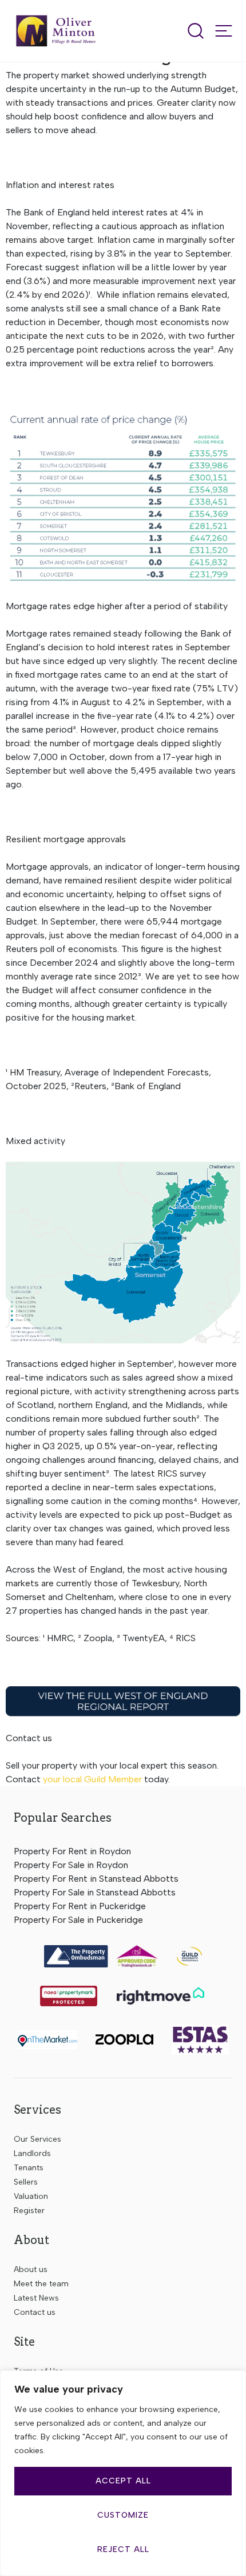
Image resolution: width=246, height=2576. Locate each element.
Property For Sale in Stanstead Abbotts (95, 1892)
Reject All (123, 2549)
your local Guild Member (92, 1779)
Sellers (26, 2182)
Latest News (36, 2298)
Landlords (32, 2153)
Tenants (29, 2168)
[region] (123, 2473)
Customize (123, 2515)
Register (29, 2211)
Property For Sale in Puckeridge (78, 1920)
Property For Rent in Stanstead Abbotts (96, 1879)
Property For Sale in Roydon (71, 1865)
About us (31, 2269)
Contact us (35, 2312)
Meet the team (41, 2284)
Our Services (37, 2139)
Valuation (31, 2196)
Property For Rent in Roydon (72, 1851)
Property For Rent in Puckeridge (80, 1906)
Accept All (123, 2481)
